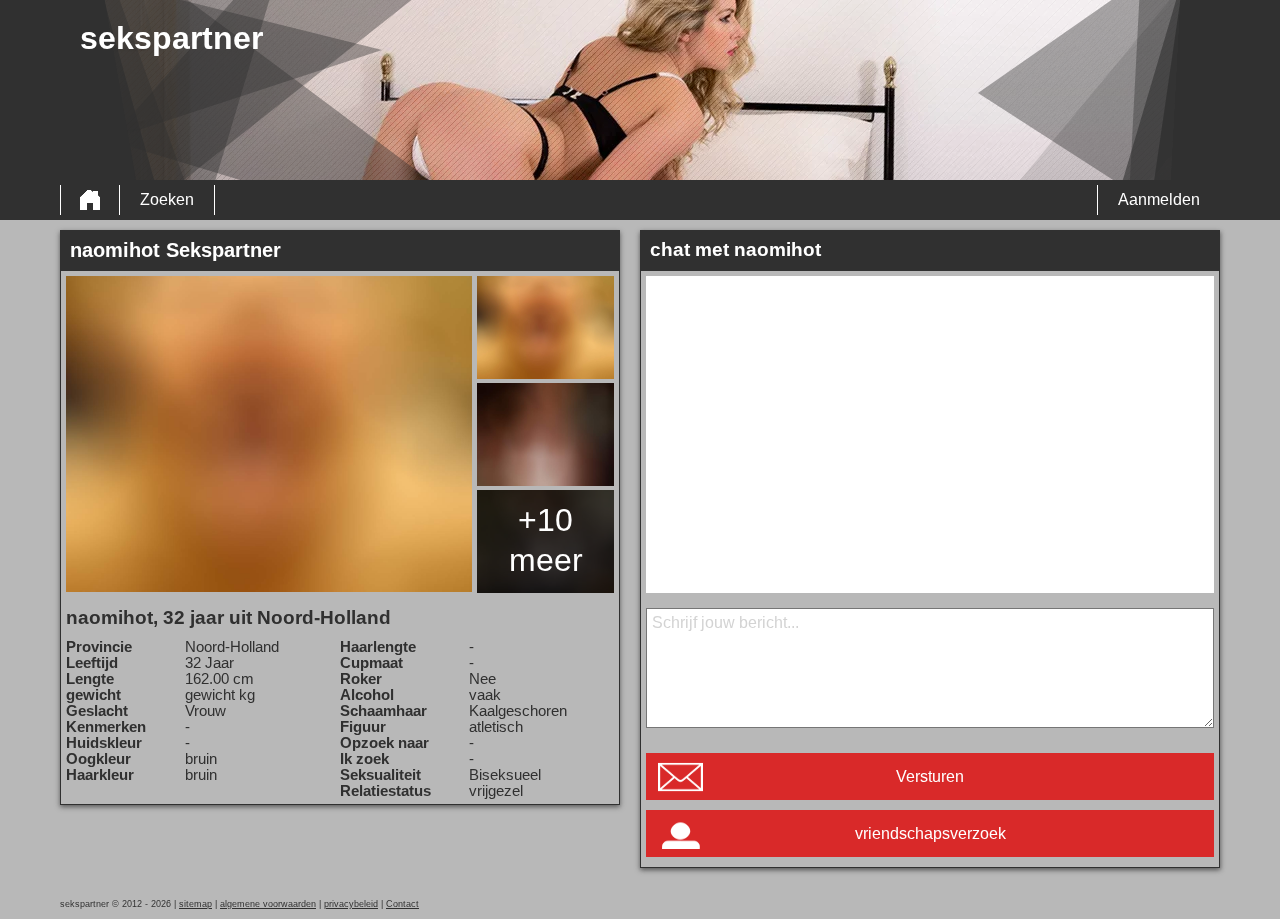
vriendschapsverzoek (930, 833)
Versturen (930, 776)
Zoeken (167, 199)
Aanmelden (1159, 199)
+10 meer (546, 540)
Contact (402, 904)
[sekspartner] (90, 200)
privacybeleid (351, 904)
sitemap (195, 904)
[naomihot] (269, 434)
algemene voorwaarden (268, 904)
